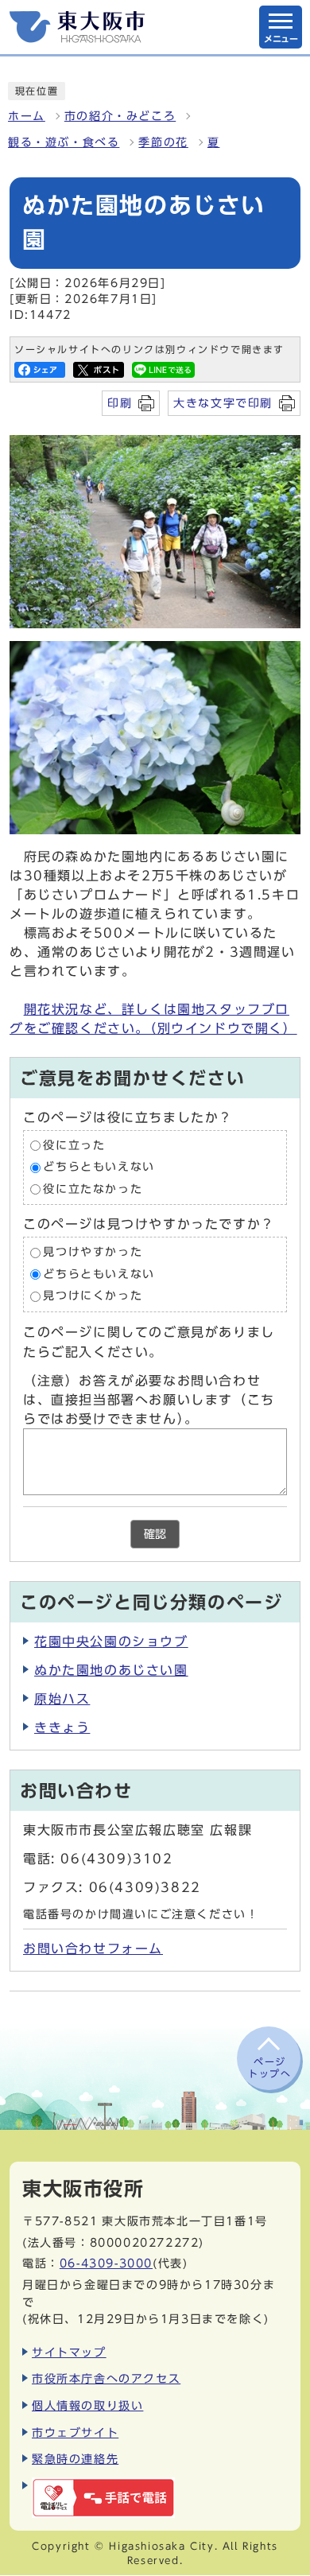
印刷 (120, 403)
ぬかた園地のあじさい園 (111, 1670)
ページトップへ (269, 2067)
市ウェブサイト (75, 2432)
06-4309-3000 (106, 2263)
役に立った (74, 1145)
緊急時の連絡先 (75, 2459)
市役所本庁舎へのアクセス (106, 2378)
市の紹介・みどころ (120, 116)
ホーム (27, 116)
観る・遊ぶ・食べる (64, 142)
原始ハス (62, 1699)
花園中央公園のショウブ (111, 1642)
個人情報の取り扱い (87, 2405)
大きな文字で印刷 (223, 403)
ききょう (62, 1727)
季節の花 (163, 142)
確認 (155, 1534)
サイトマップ (69, 2352)
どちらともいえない (99, 1168)
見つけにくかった (93, 1296)
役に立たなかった (93, 1189)
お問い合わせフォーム (93, 1949)
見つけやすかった (93, 1253)
